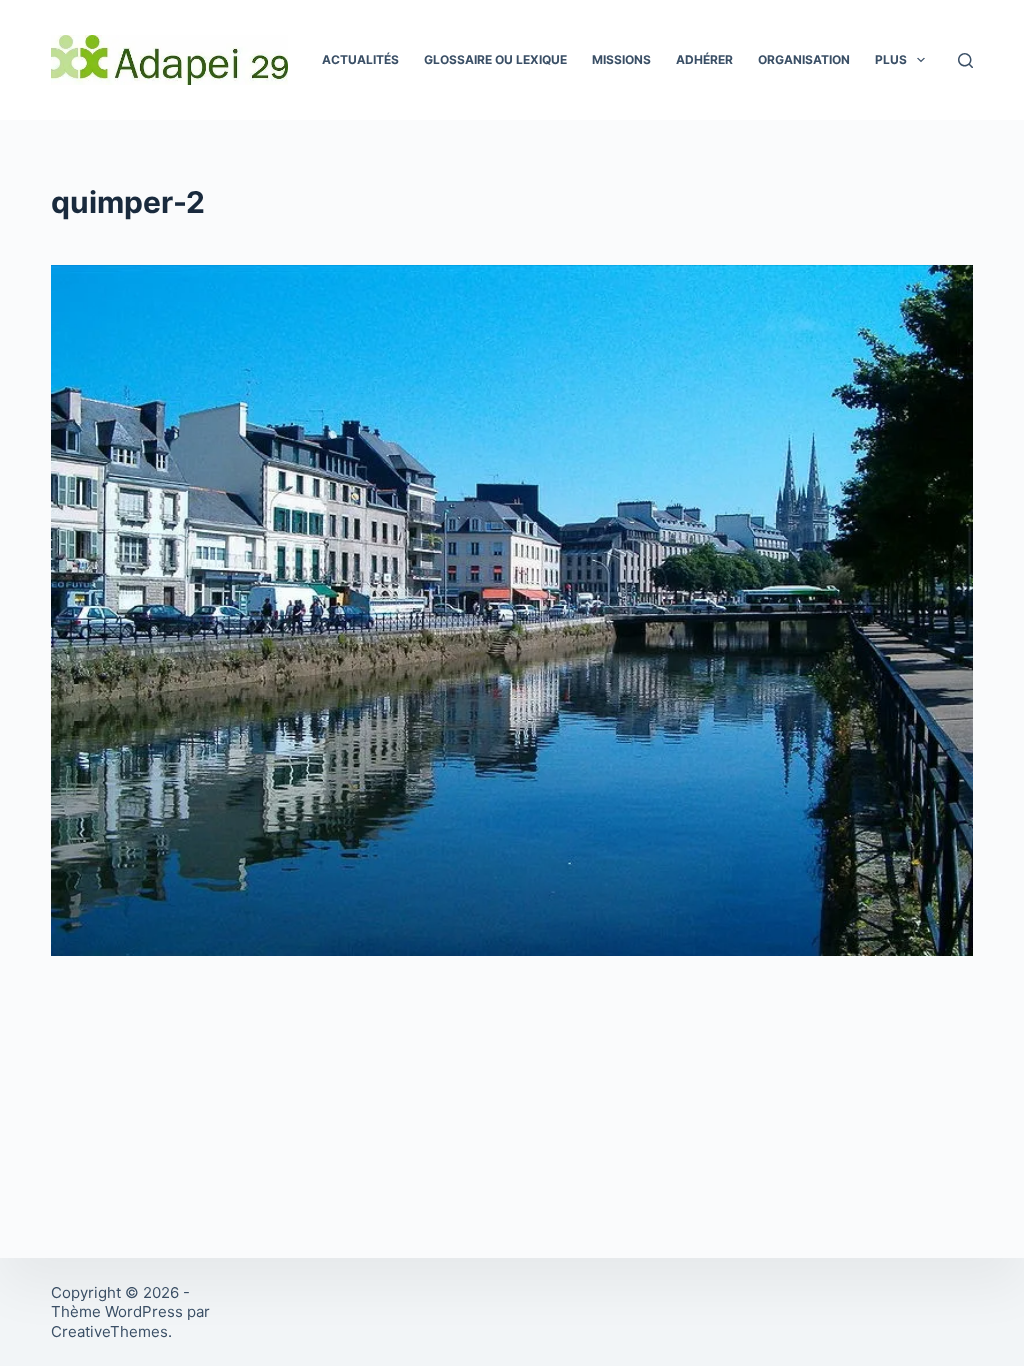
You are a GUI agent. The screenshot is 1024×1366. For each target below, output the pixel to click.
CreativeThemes (109, 1331)
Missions (621, 59)
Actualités (360, 59)
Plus (891, 59)
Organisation (804, 59)
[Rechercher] (965, 60)
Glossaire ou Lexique (495, 59)
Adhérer (704, 59)
